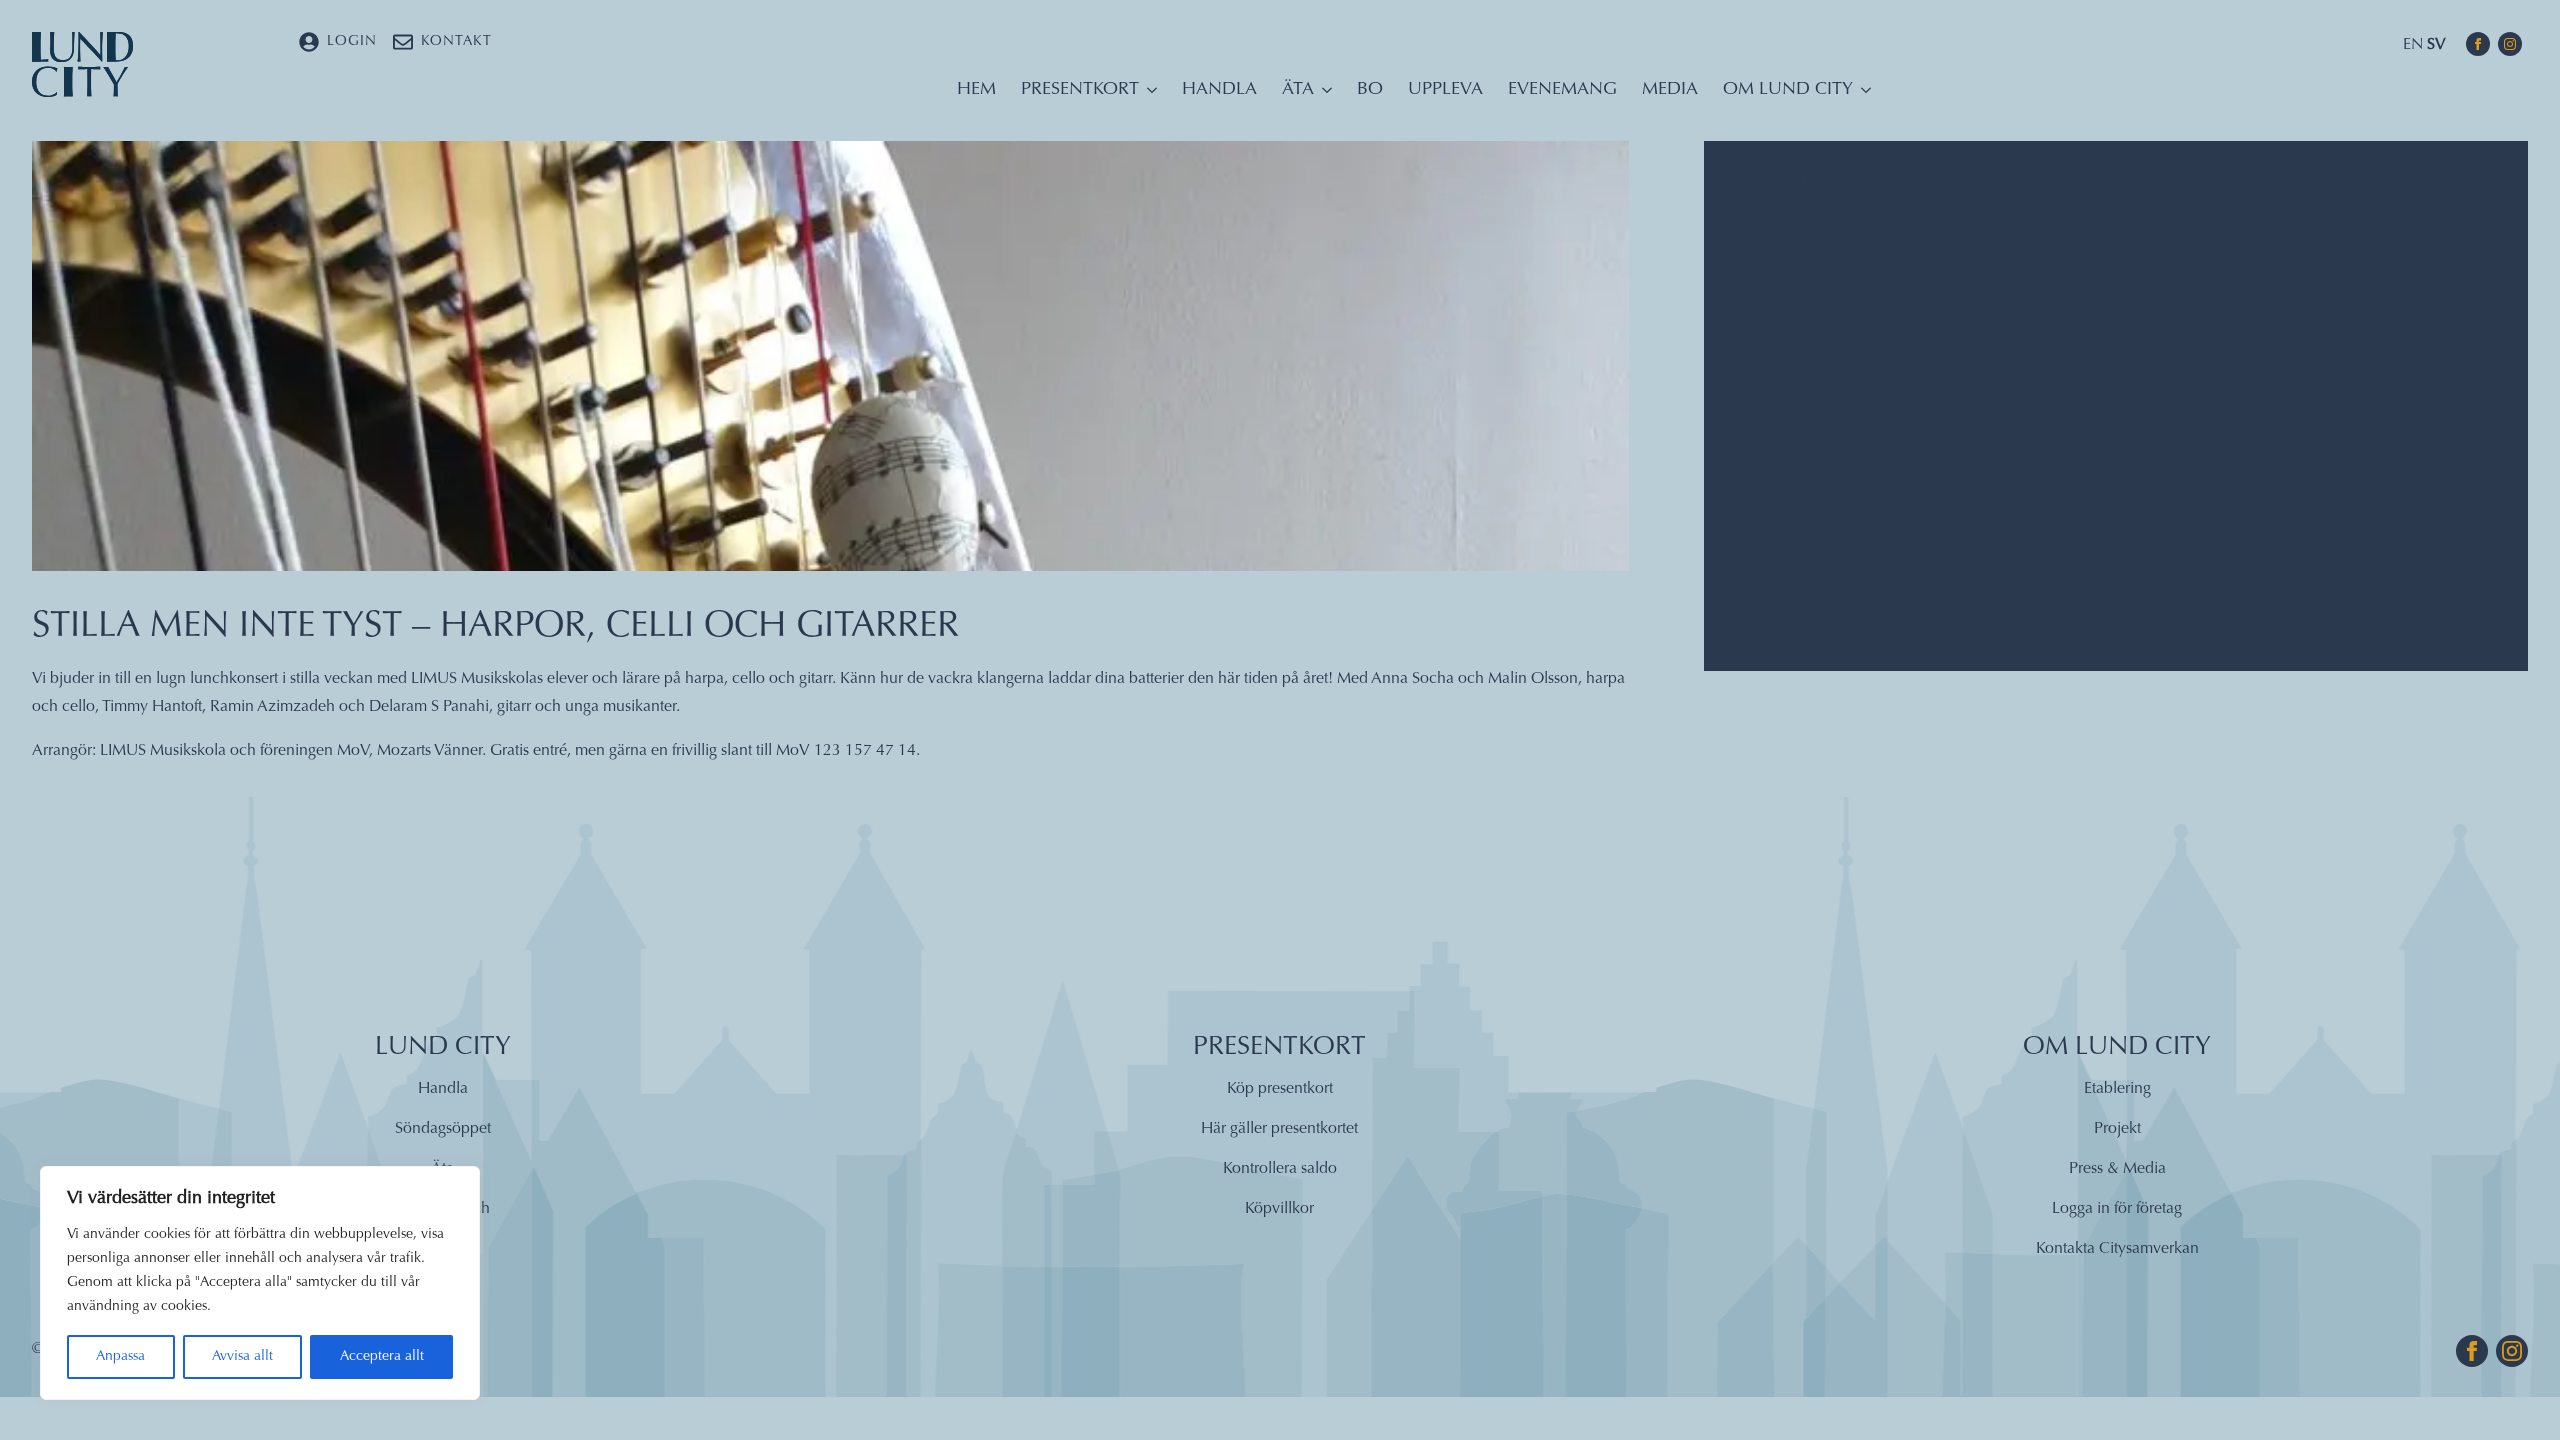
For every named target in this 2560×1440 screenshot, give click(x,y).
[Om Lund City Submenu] (1862, 95)
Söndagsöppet (443, 1129)
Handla (1219, 90)
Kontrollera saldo (1280, 1169)
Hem (976, 90)
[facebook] (2478, 44)
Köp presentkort (1280, 1089)
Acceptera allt (382, 1357)
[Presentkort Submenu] (1148, 95)
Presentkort (1080, 90)
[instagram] (2510, 44)
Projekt (2117, 1129)
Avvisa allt (242, 1357)
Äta (1298, 90)
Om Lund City (1788, 90)
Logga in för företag (2117, 1209)
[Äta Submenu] (1323, 95)
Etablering (2117, 1089)
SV (2436, 45)
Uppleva (1445, 90)
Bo (1370, 90)
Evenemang (1562, 90)
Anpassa (120, 1357)
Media (1670, 90)
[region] (260, 1283)
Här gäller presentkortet (1279, 1129)
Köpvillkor (1279, 1209)
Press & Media (2117, 1169)
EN (2413, 45)
